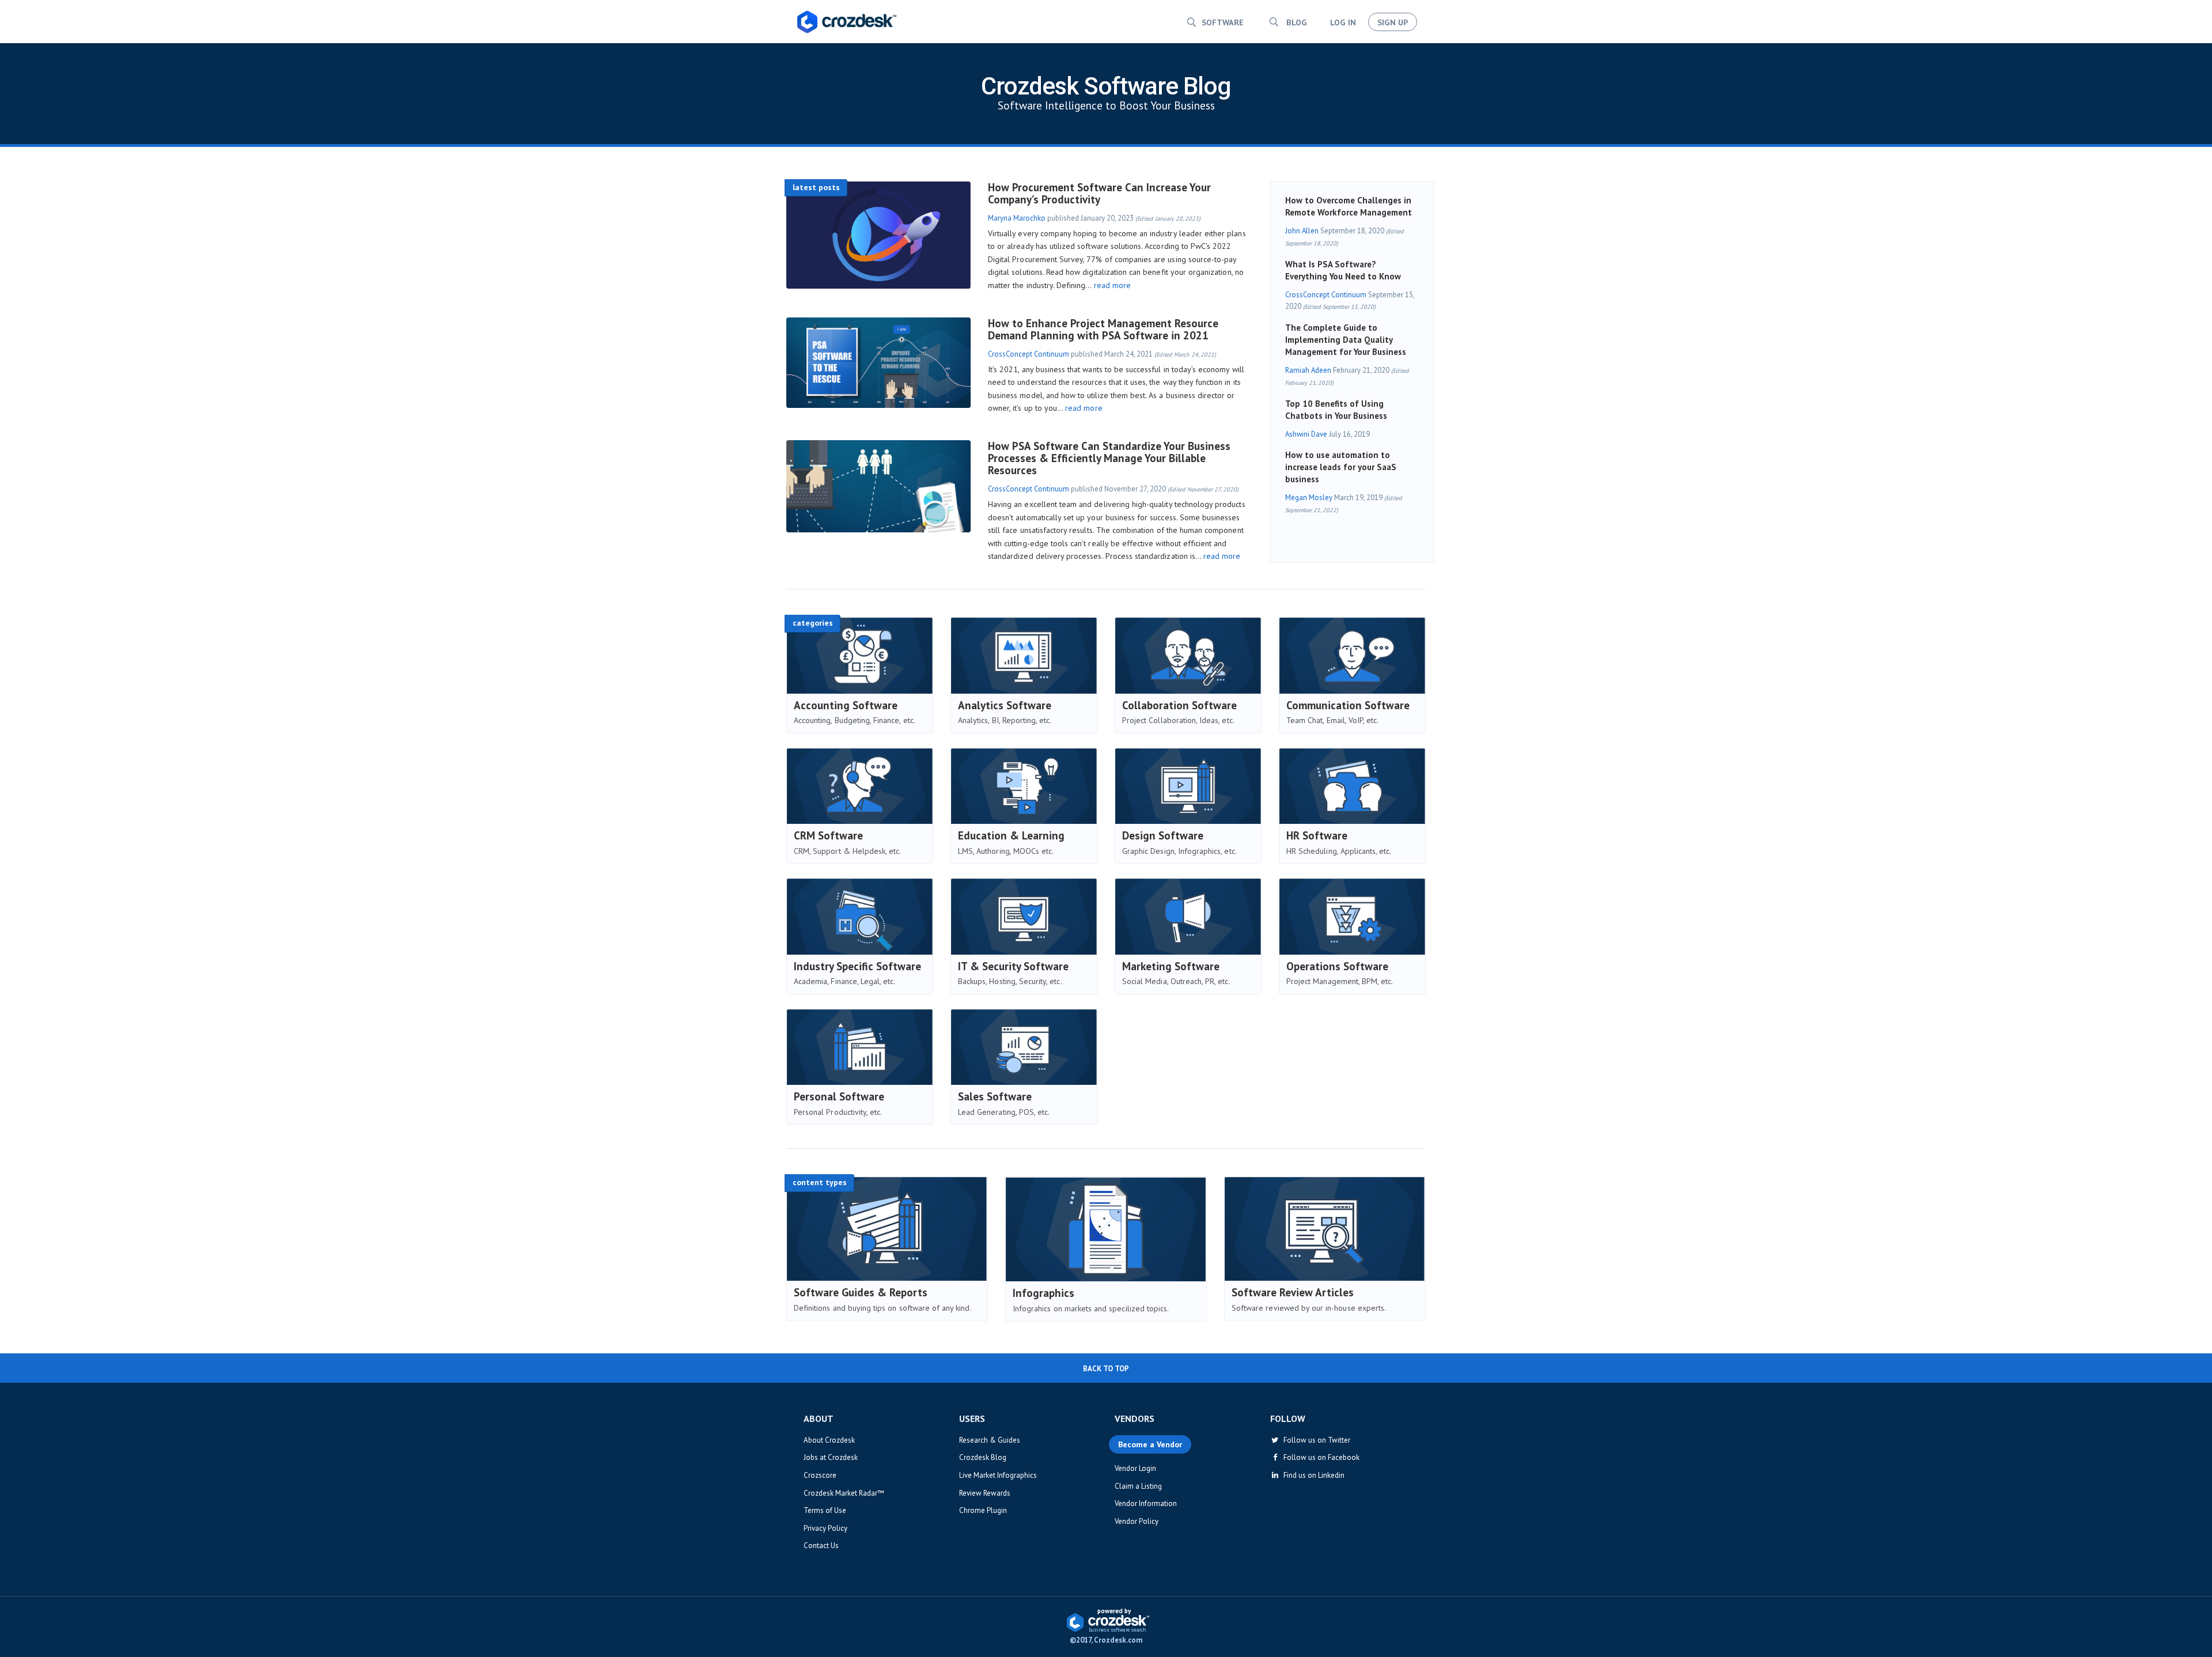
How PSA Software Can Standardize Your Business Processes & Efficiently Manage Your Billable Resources (1109, 458)
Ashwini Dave (1306, 434)
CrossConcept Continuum (1029, 354)
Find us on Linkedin (1312, 1475)
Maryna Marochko (1017, 218)
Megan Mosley (1309, 498)
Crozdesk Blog (983, 1457)
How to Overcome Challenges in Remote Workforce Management (1349, 206)
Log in (1343, 22)
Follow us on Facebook (1320, 1457)
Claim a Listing (1138, 1486)
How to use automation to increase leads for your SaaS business (1341, 467)
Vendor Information (1146, 1503)
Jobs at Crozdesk (831, 1457)
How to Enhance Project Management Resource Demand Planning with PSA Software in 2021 (1103, 329)
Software (1223, 22)
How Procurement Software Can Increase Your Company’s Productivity (1099, 193)
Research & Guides (990, 1440)
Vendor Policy (1137, 1521)
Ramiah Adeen (1308, 370)
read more (1112, 285)
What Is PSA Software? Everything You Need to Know (1343, 270)
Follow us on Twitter (1315, 1440)
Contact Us (821, 1546)
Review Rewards (985, 1493)
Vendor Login (1135, 1468)
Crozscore (820, 1475)
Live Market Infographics (998, 1475)
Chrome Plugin (983, 1510)
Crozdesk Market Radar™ (844, 1493)
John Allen (1302, 231)
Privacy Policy (825, 1528)
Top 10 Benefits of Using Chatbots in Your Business (1336, 410)
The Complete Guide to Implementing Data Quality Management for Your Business (1346, 340)
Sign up (1393, 22)
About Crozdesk (829, 1440)
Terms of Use (825, 1510)
